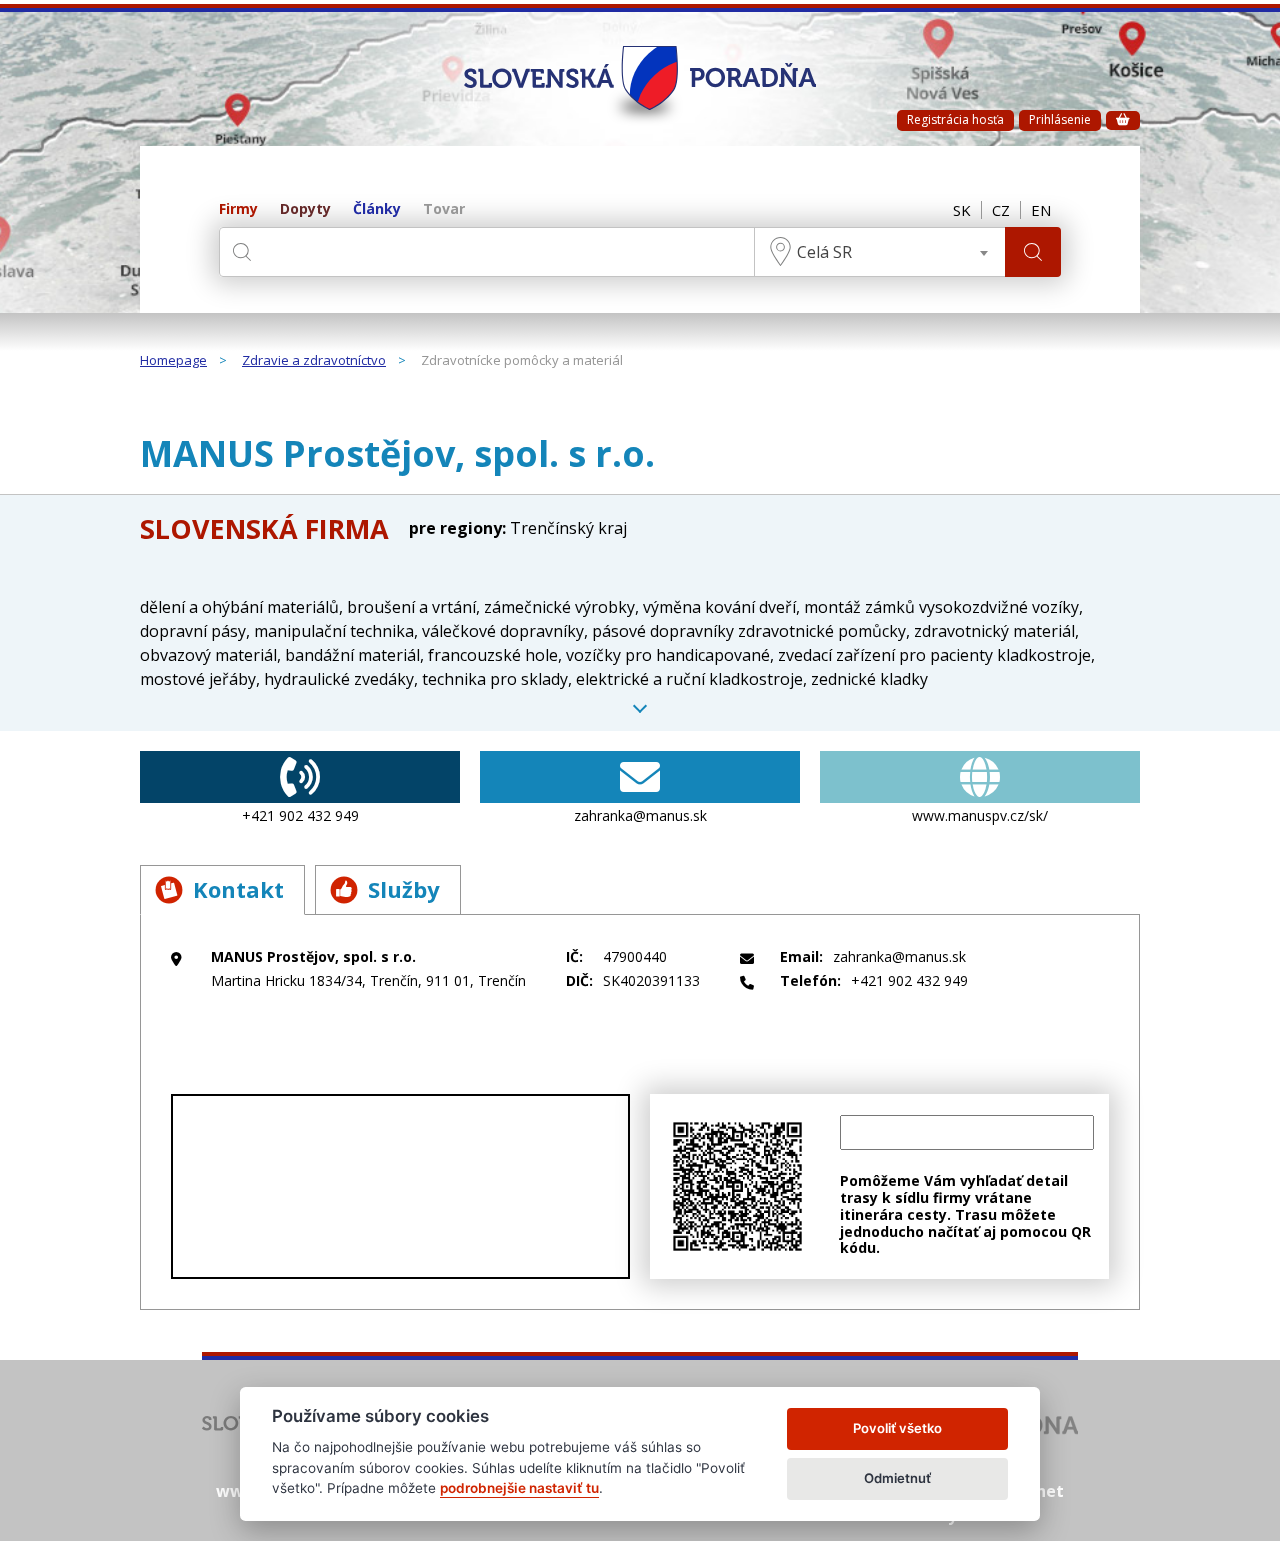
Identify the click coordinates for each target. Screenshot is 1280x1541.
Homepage (173, 361)
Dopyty (305, 209)
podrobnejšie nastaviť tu (519, 1488)
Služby (404, 889)
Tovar (444, 209)
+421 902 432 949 (300, 815)
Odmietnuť (897, 1478)
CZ (1001, 210)
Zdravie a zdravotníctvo (314, 361)
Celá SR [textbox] (824, 252)
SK (962, 210)
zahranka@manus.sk (640, 815)
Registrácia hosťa (955, 119)
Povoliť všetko (897, 1428)
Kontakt (238, 889)
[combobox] (880, 252)
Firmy (238, 209)
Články (377, 209)
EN (1041, 210)
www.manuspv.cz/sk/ (980, 815)
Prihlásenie (1060, 119)
